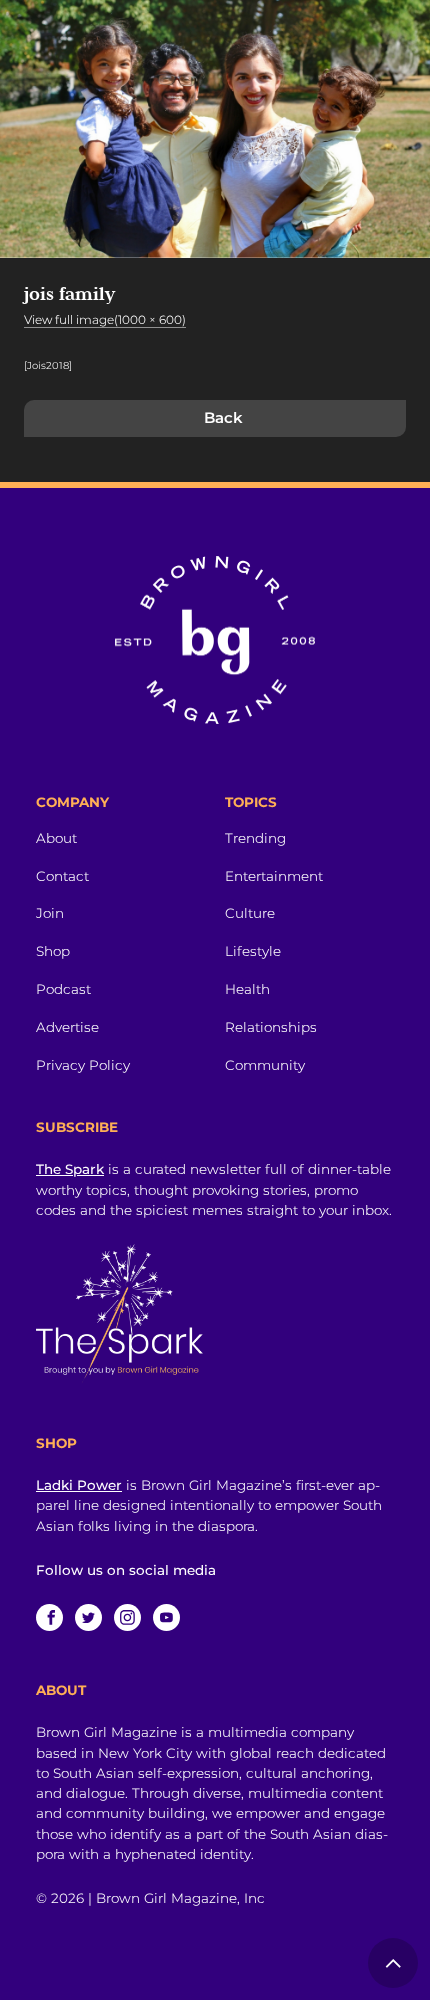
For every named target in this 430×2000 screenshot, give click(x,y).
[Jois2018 (46, 365)
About (56, 838)
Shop (53, 951)
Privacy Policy (83, 1065)
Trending (255, 838)
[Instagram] (127, 1617)
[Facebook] (49, 1617)
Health (247, 989)
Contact (62, 876)
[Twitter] (88, 1617)
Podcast (63, 989)
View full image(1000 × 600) (105, 319)
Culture (250, 913)
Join (50, 913)
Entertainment (274, 876)
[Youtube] (166, 1617)
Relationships (271, 1027)
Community (265, 1065)
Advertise (67, 1027)
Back (223, 417)
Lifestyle (253, 951)
